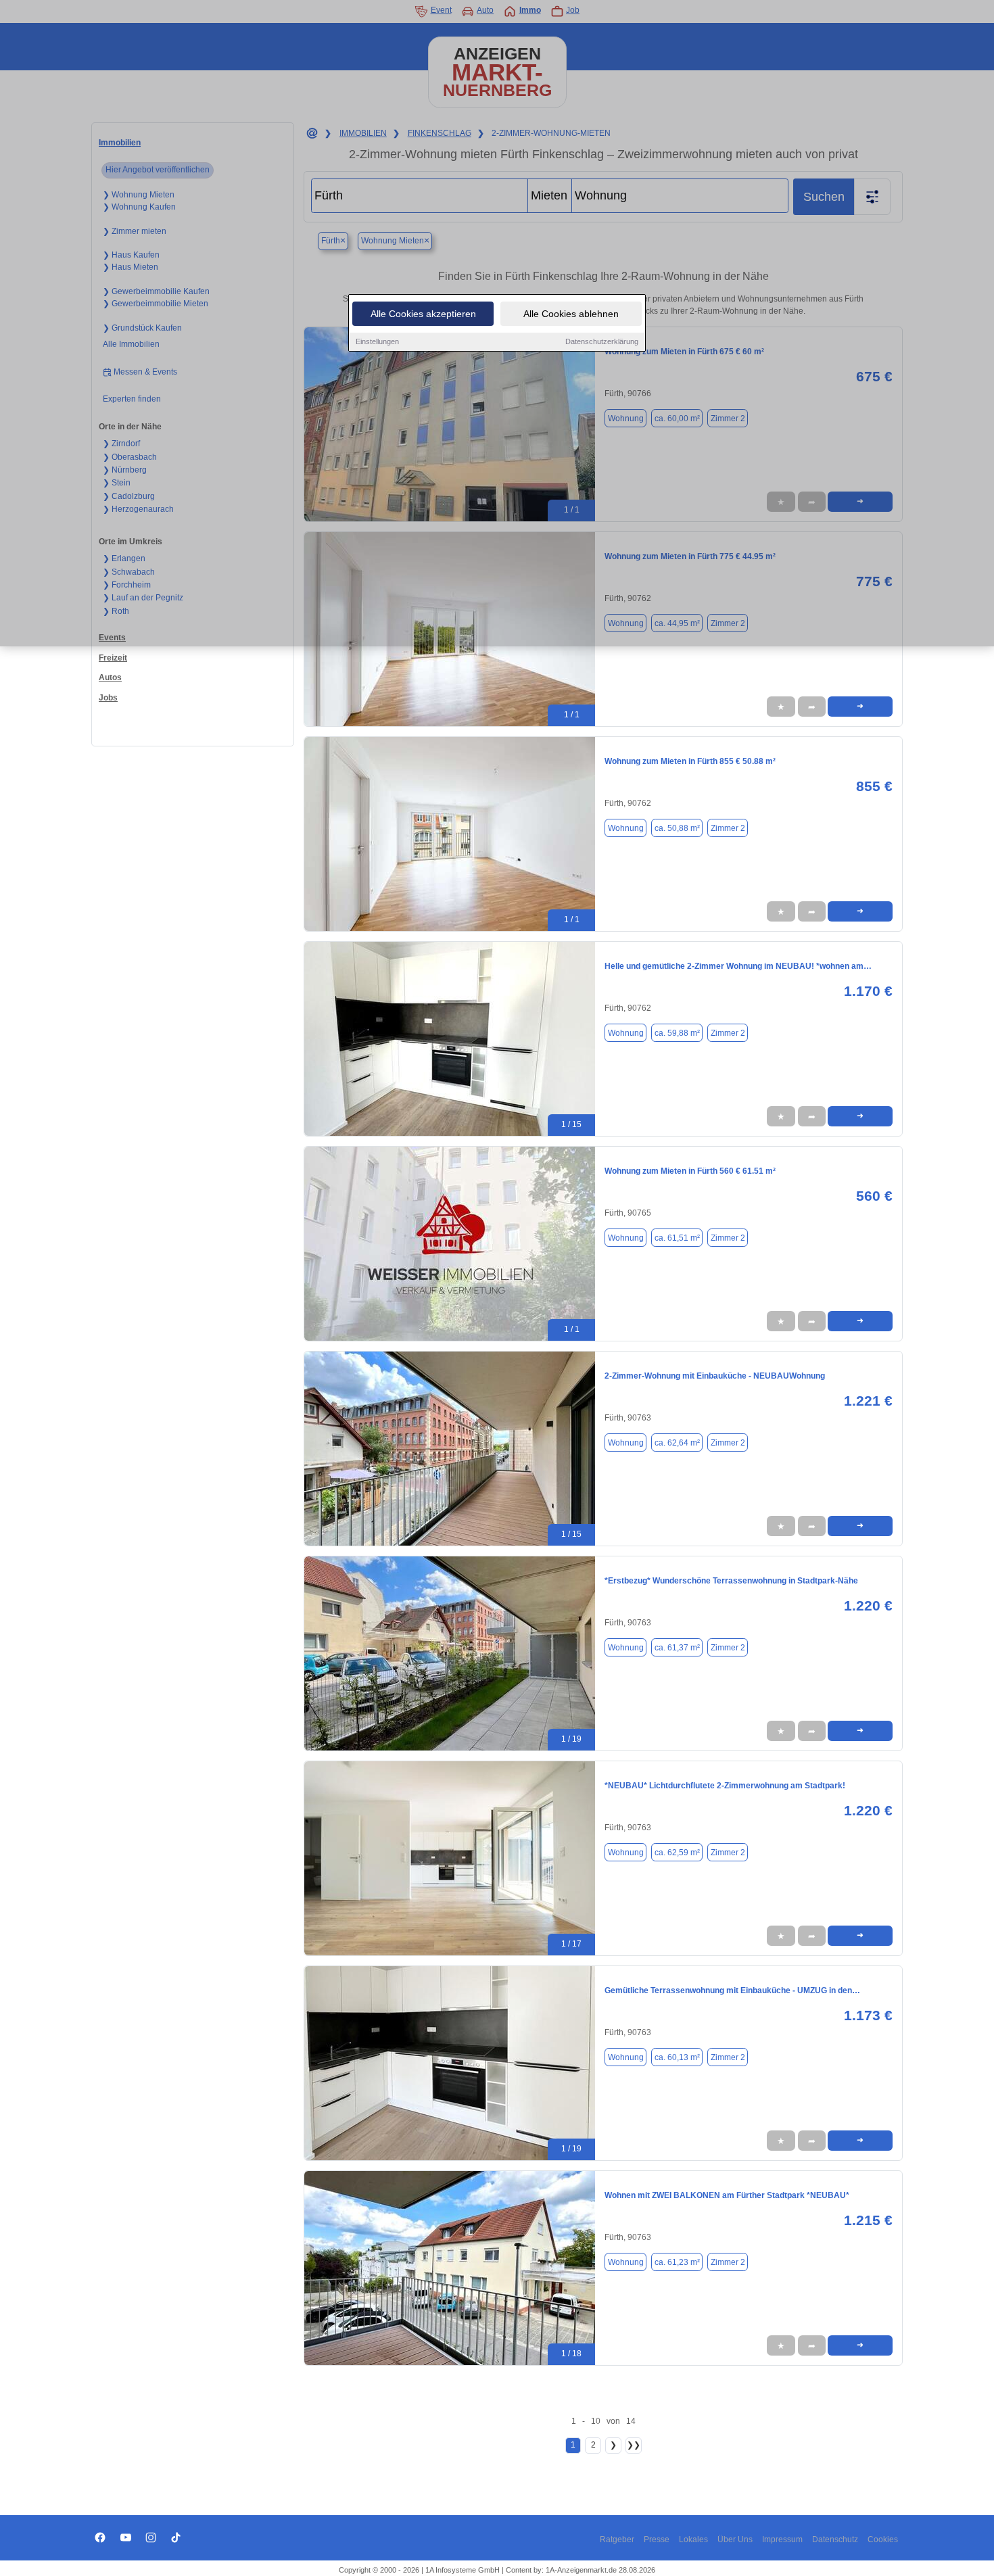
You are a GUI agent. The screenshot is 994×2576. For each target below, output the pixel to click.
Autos (110, 677)
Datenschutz (835, 2539)
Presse (657, 2539)
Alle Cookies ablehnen (571, 314)
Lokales (693, 2539)
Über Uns (735, 2539)
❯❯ (634, 2445)
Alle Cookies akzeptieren (423, 314)
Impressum (782, 2539)
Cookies (883, 2539)
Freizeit (113, 658)
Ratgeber (617, 2539)
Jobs (108, 698)
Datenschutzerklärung (602, 341)
